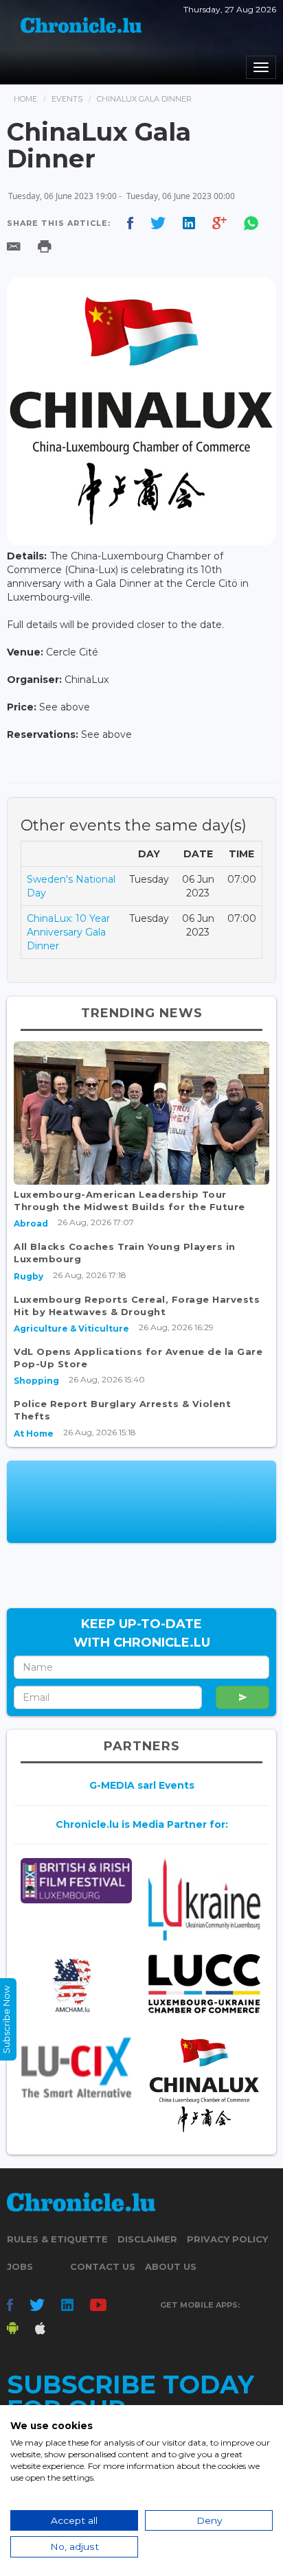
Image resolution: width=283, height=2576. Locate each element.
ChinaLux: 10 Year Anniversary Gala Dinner (68, 932)
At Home (34, 1434)
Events (67, 99)
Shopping (36, 1381)
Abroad (31, 1223)
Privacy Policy (227, 2239)
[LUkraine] (204, 1899)
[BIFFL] (76, 1881)
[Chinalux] (204, 2085)
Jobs (20, 2266)
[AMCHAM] (76, 1985)
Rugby (29, 1276)
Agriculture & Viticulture (71, 1328)
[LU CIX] (76, 2067)
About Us (171, 2266)
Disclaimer (147, 2239)
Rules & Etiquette (57, 2239)
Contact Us (103, 2266)
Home (25, 99)
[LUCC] (204, 1984)
